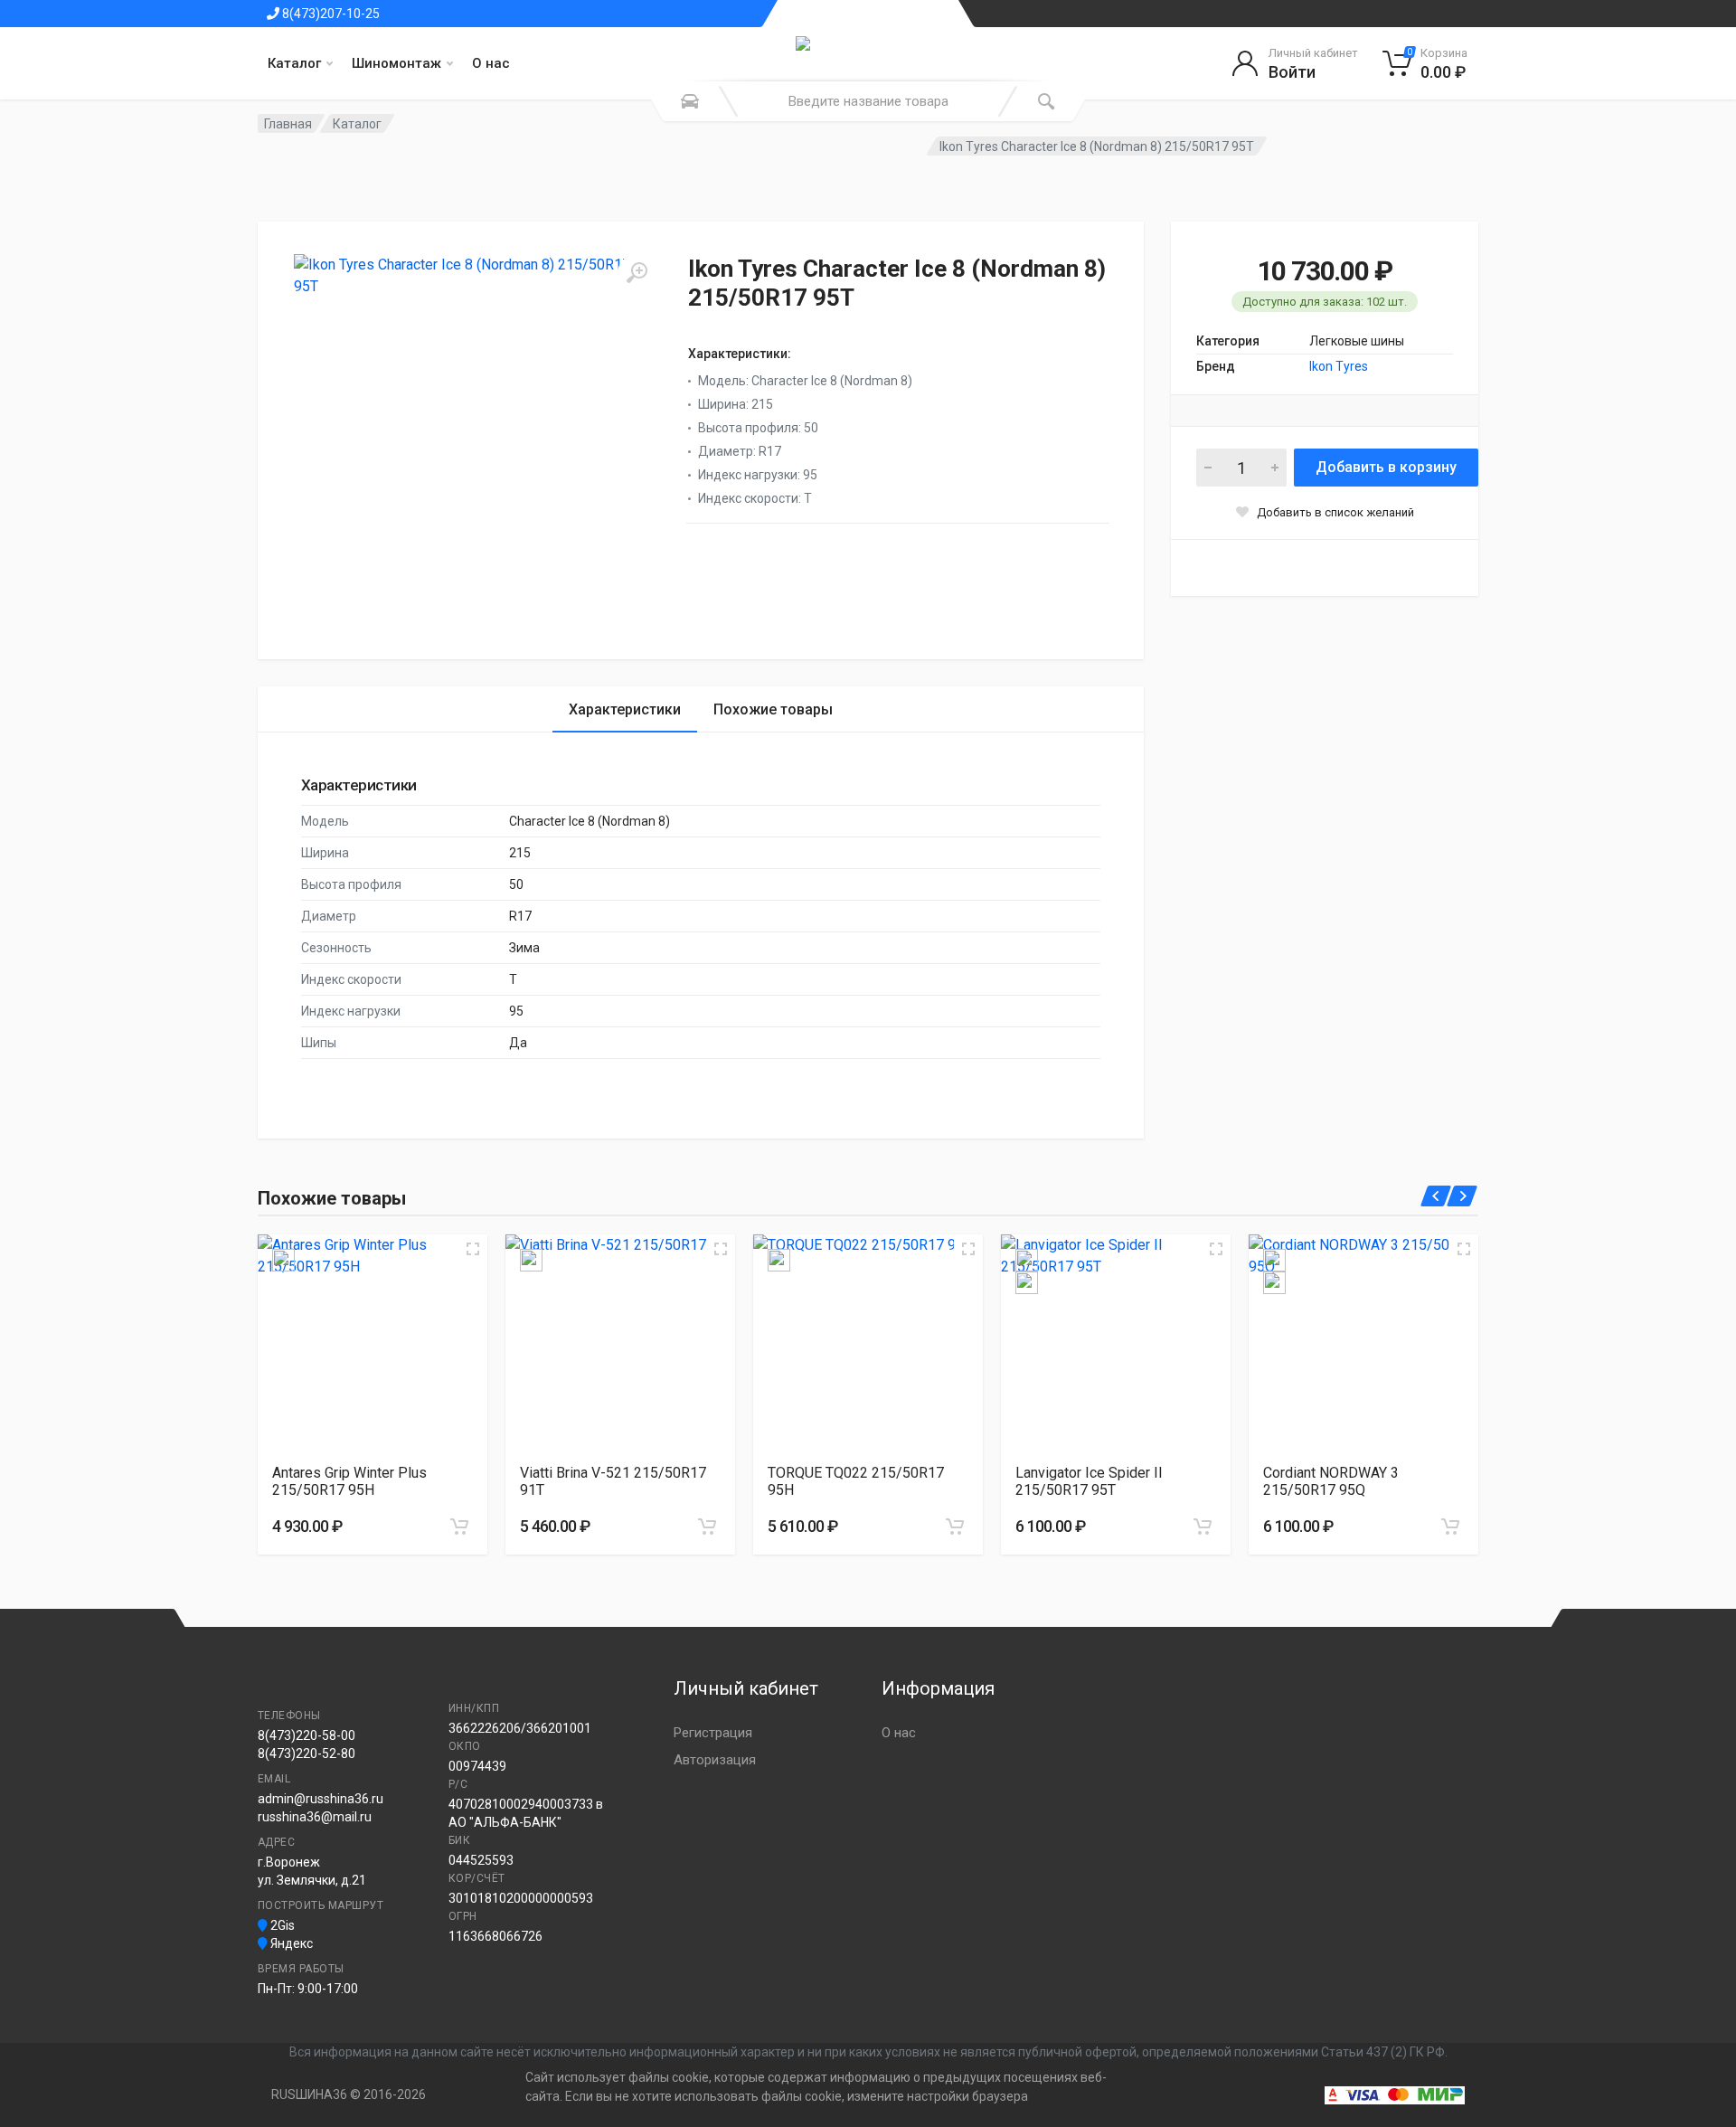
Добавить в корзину (1386, 467)
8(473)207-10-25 (330, 14)
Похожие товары (773, 709)
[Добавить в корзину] (459, 1527)
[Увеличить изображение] (473, 1249)
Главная (288, 124)
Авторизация (715, 1760)
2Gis (281, 1925)
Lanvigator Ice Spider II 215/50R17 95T (1089, 1481)
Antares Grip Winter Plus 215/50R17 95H (349, 1481)
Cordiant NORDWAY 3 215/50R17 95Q (1331, 1481)
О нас (491, 63)
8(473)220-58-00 (307, 1735)
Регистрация (713, 1733)
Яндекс (290, 1943)
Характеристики (625, 709)
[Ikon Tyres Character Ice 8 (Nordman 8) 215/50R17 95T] (475, 435)
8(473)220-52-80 (307, 1754)
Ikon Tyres (1339, 366)
